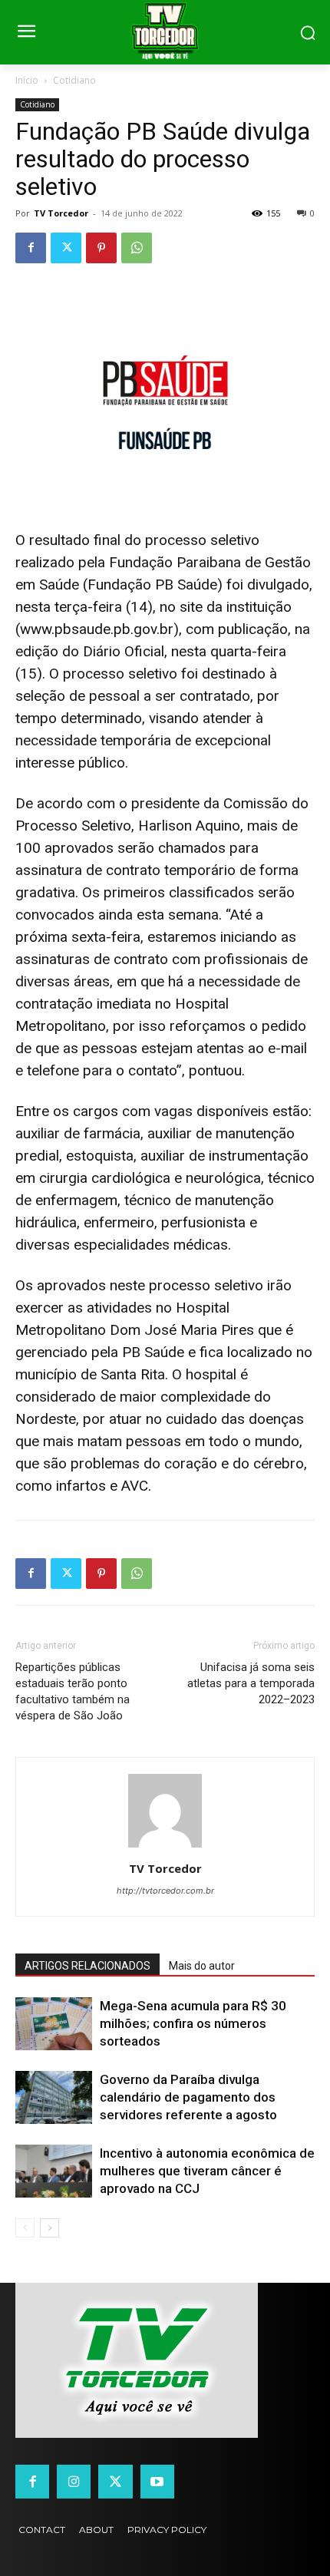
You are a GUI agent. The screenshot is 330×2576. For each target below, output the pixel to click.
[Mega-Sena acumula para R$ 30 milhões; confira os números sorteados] (54, 2024)
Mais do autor (202, 1966)
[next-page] (49, 2228)
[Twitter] (66, 248)
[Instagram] (74, 2482)
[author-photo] (165, 1847)
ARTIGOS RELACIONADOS (87, 1966)
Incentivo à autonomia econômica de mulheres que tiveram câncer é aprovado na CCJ (207, 2171)
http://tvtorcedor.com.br (165, 1891)
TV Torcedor (61, 213)
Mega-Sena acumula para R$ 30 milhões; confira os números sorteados (193, 2023)
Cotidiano (74, 80)
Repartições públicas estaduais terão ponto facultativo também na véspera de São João (73, 1691)
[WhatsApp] (137, 248)
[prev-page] (25, 2228)
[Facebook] (31, 248)
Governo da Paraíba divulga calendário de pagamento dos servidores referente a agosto (188, 2097)
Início (27, 80)
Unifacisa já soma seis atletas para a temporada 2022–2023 (251, 1683)
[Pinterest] (101, 248)
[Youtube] (157, 2482)
